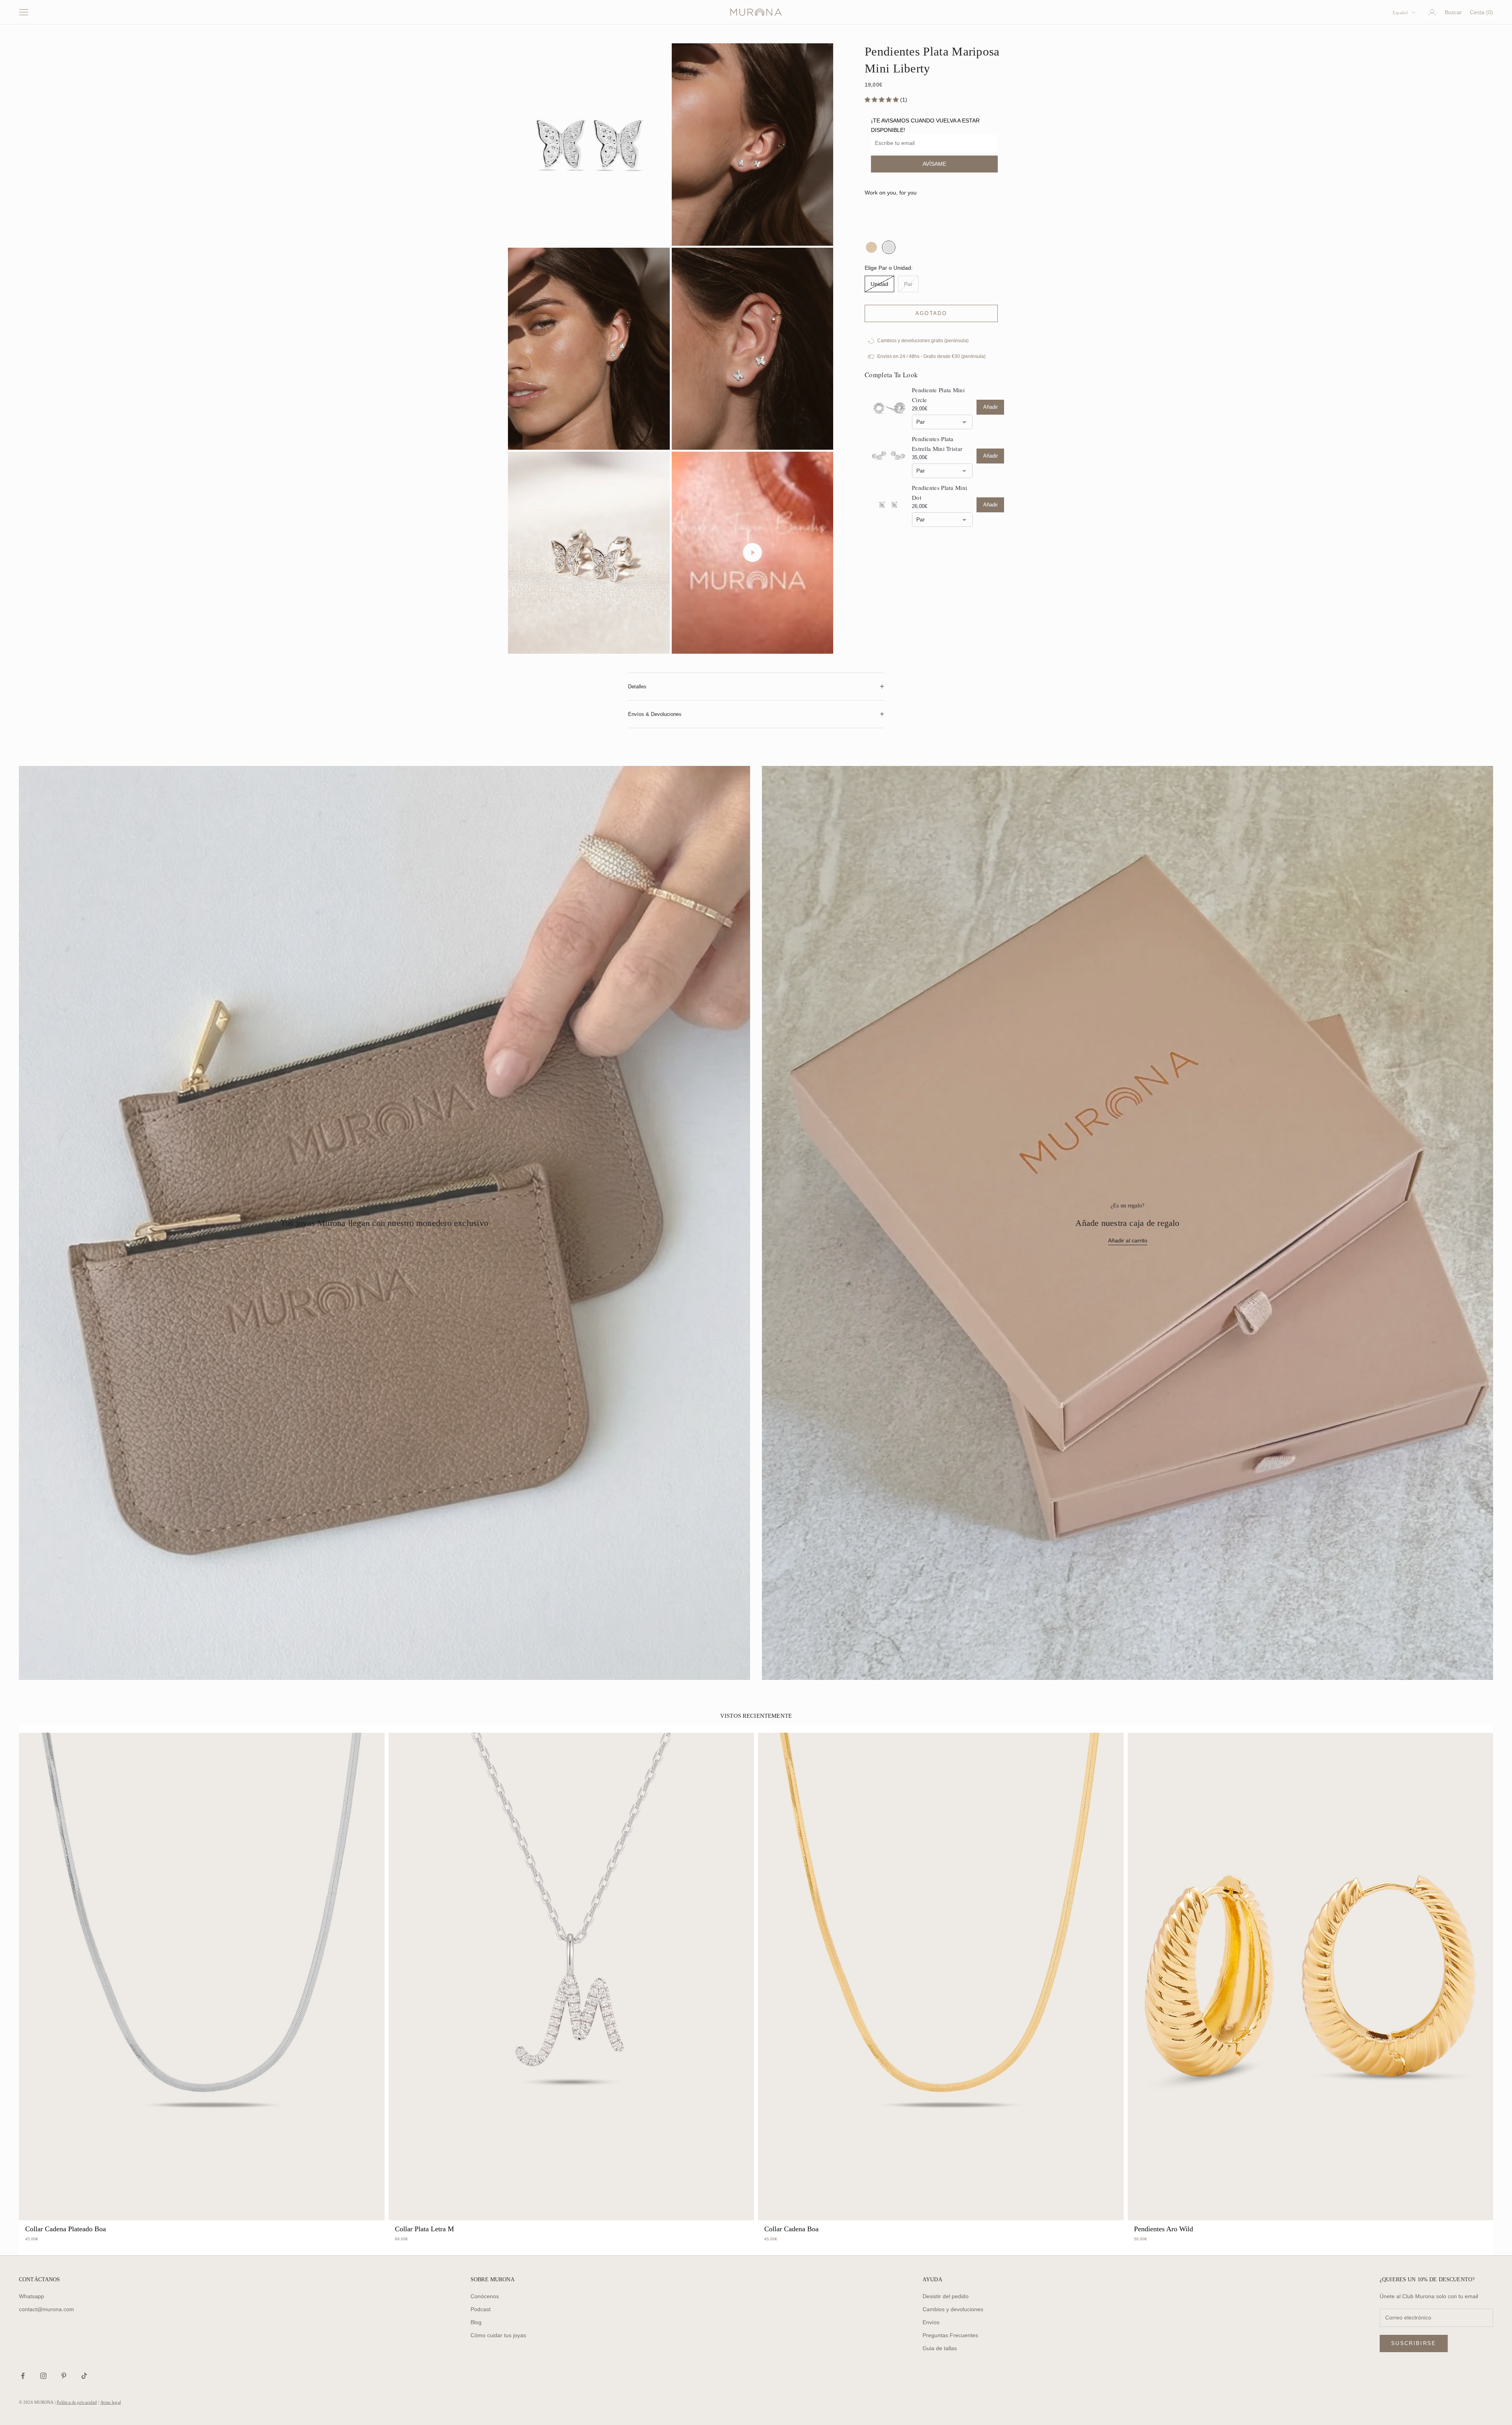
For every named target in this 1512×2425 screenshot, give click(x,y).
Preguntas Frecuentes (950, 2352)
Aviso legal (111, 2419)
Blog (476, 2339)
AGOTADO (922, 331)
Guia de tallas (940, 2365)
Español (1400, 13)
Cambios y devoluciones (953, 2326)
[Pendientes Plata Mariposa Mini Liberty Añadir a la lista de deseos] (995, 331)
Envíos (931, 2339)
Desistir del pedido (946, 2313)
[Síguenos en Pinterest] (64, 2393)
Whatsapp (31, 2313)
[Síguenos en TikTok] (84, 2393)
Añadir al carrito (1128, 1257)
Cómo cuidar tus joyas (498, 2352)
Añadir (990, 425)
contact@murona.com (46, 2326)
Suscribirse (1414, 2360)
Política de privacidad (77, 2419)
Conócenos (485, 2313)
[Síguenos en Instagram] (43, 2393)
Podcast (481, 2326)
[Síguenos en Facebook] (23, 2393)
